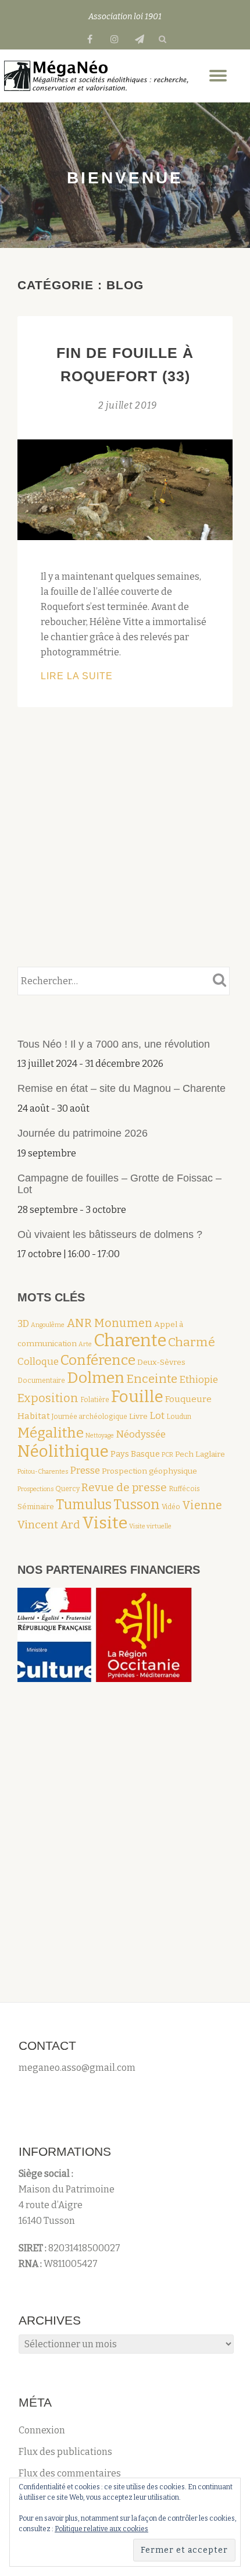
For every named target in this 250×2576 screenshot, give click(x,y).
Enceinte (152, 1379)
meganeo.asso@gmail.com (77, 2068)
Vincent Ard (49, 1525)
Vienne (202, 1505)
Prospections (35, 1489)
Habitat (34, 1416)
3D (23, 1324)
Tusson (137, 1505)
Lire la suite (109, 677)
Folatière (95, 1400)
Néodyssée (141, 1434)
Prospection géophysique (149, 1471)
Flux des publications (65, 2452)
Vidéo (171, 1507)
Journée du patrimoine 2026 (83, 1133)
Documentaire (41, 1381)
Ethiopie (199, 1379)
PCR (167, 1455)
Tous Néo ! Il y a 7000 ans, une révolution (115, 1044)
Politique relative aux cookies (101, 2529)
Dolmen (96, 1378)
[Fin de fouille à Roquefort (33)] (125, 489)
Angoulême (48, 1325)
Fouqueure (188, 1399)
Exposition (48, 1398)
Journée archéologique (90, 1417)
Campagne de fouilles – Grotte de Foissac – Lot (119, 1184)
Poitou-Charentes (43, 1472)
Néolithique (63, 1451)
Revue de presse (124, 1487)
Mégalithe (51, 1433)
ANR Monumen (109, 1323)
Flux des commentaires (70, 2473)
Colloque (38, 1361)
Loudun (179, 1417)
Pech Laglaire (200, 1454)
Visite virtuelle (150, 1526)
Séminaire (36, 1507)
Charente (130, 1341)
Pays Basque (135, 1454)
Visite (105, 1523)
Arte (85, 1344)
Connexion (42, 2430)
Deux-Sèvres (161, 1362)
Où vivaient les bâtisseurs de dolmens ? (110, 1234)
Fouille (137, 1397)
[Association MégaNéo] (97, 76)
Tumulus (84, 1505)
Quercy (67, 1489)
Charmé (192, 1342)
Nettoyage (100, 1436)
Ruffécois (184, 1489)
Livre (138, 1416)
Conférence (98, 1360)
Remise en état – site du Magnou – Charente (122, 1088)
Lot (157, 1415)
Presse (85, 1470)
